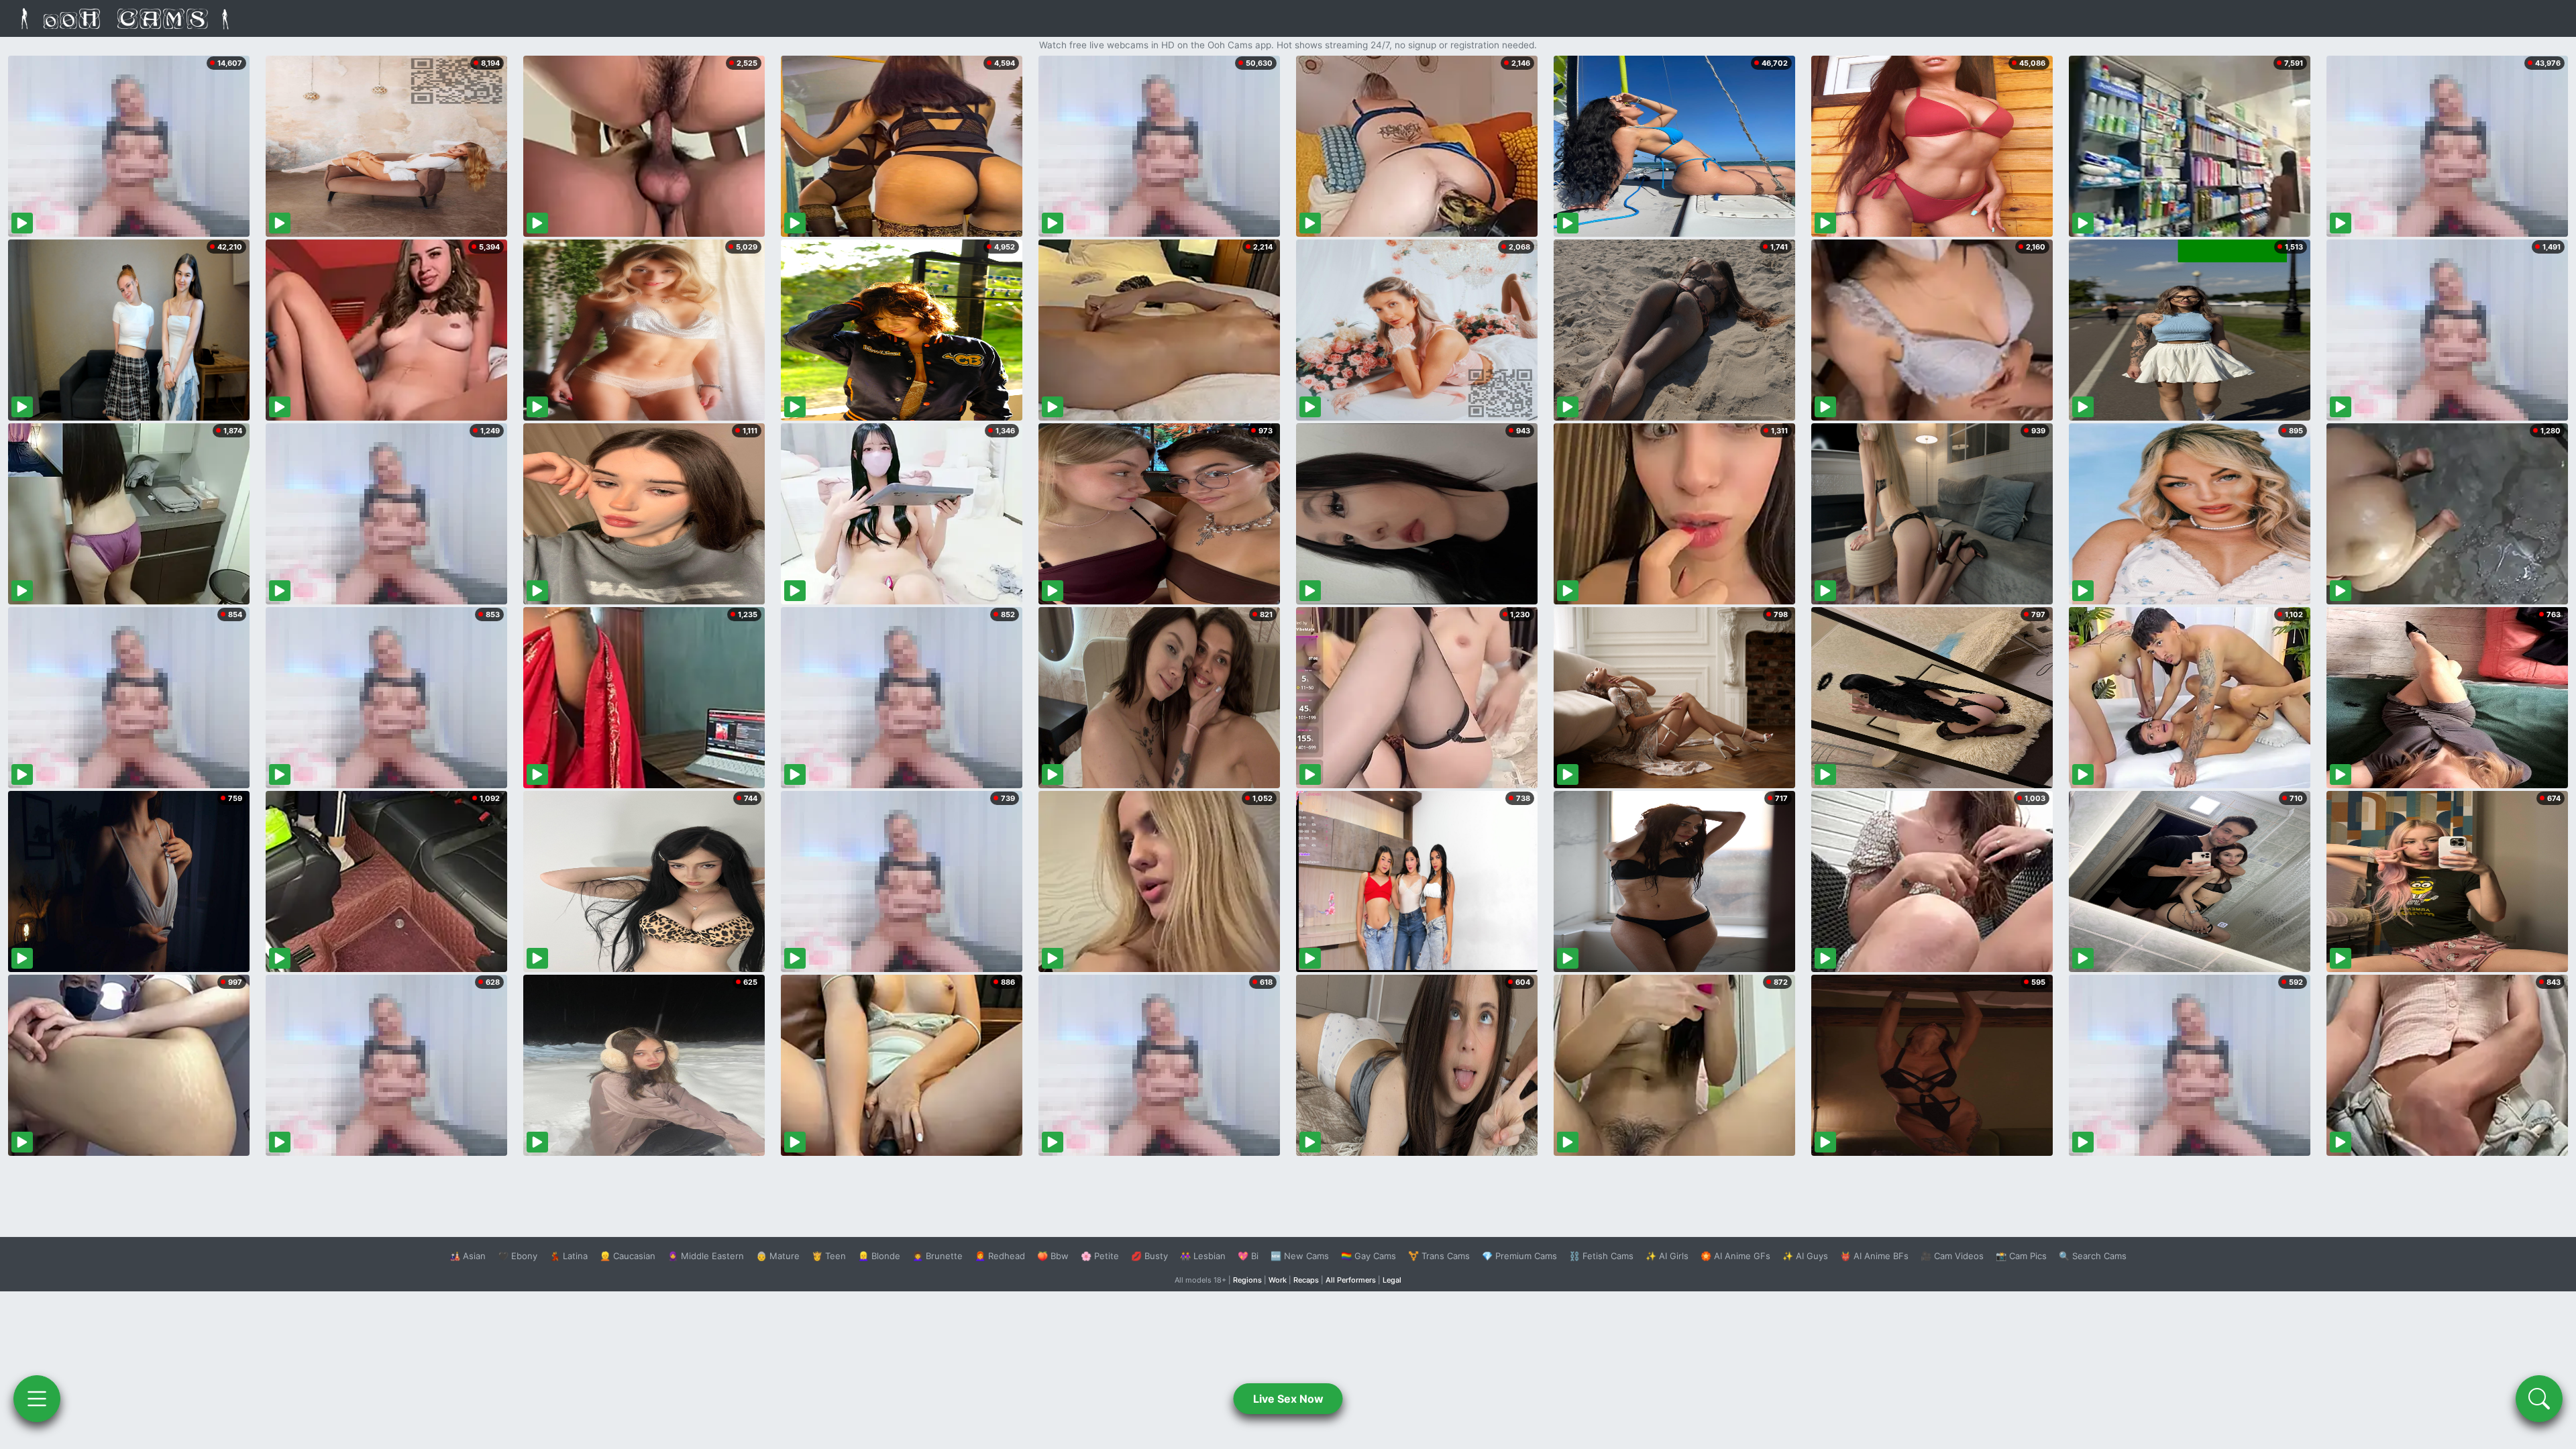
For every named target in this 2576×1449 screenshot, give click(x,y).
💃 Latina (569, 1256)
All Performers (1351, 1280)
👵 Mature (778, 1256)
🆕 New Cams (1300, 1256)
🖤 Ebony (518, 1256)
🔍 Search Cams (2093, 1256)
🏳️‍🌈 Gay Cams (1368, 1256)
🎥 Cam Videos (1952, 1256)
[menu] (37, 1399)
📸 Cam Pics (2021, 1256)
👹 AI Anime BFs (1874, 1256)
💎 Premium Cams (1519, 1256)
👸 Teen (829, 1256)
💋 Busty (1149, 1256)
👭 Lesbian (1203, 1256)
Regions (1247, 1280)
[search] (2539, 1399)
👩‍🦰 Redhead (1000, 1256)
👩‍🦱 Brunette (937, 1256)
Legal (1392, 1280)
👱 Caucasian (628, 1256)
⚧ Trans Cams (1439, 1256)
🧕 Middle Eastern (706, 1256)
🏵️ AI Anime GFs (1735, 1256)
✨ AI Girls (1667, 1256)
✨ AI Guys (1805, 1256)
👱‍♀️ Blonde (879, 1256)
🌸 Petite (1100, 1256)
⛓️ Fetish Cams (1601, 1256)
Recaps (1306, 1280)
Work (1278, 1280)
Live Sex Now (1288, 1399)
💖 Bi (1248, 1256)
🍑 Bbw (1053, 1256)
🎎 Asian (468, 1256)
